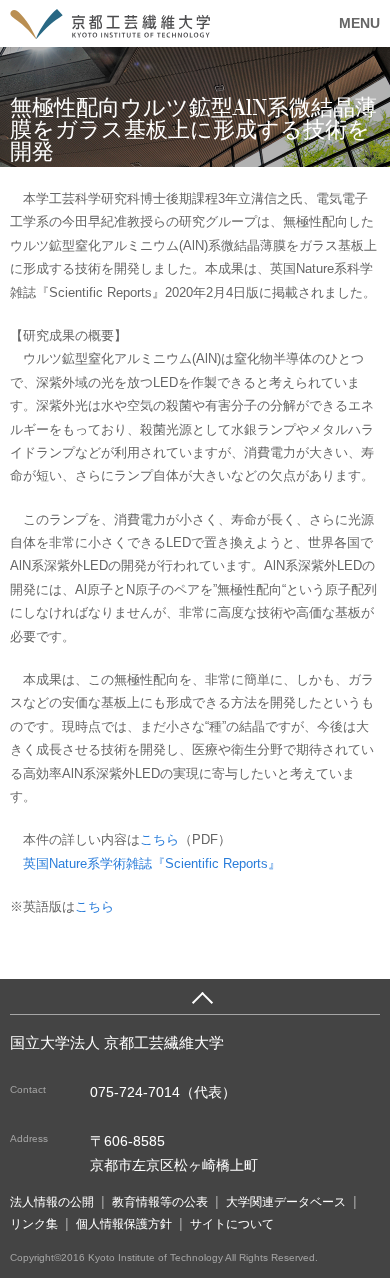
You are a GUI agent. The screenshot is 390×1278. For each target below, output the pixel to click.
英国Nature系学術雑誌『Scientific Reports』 (152, 863)
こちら (159, 839)
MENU (359, 23)
